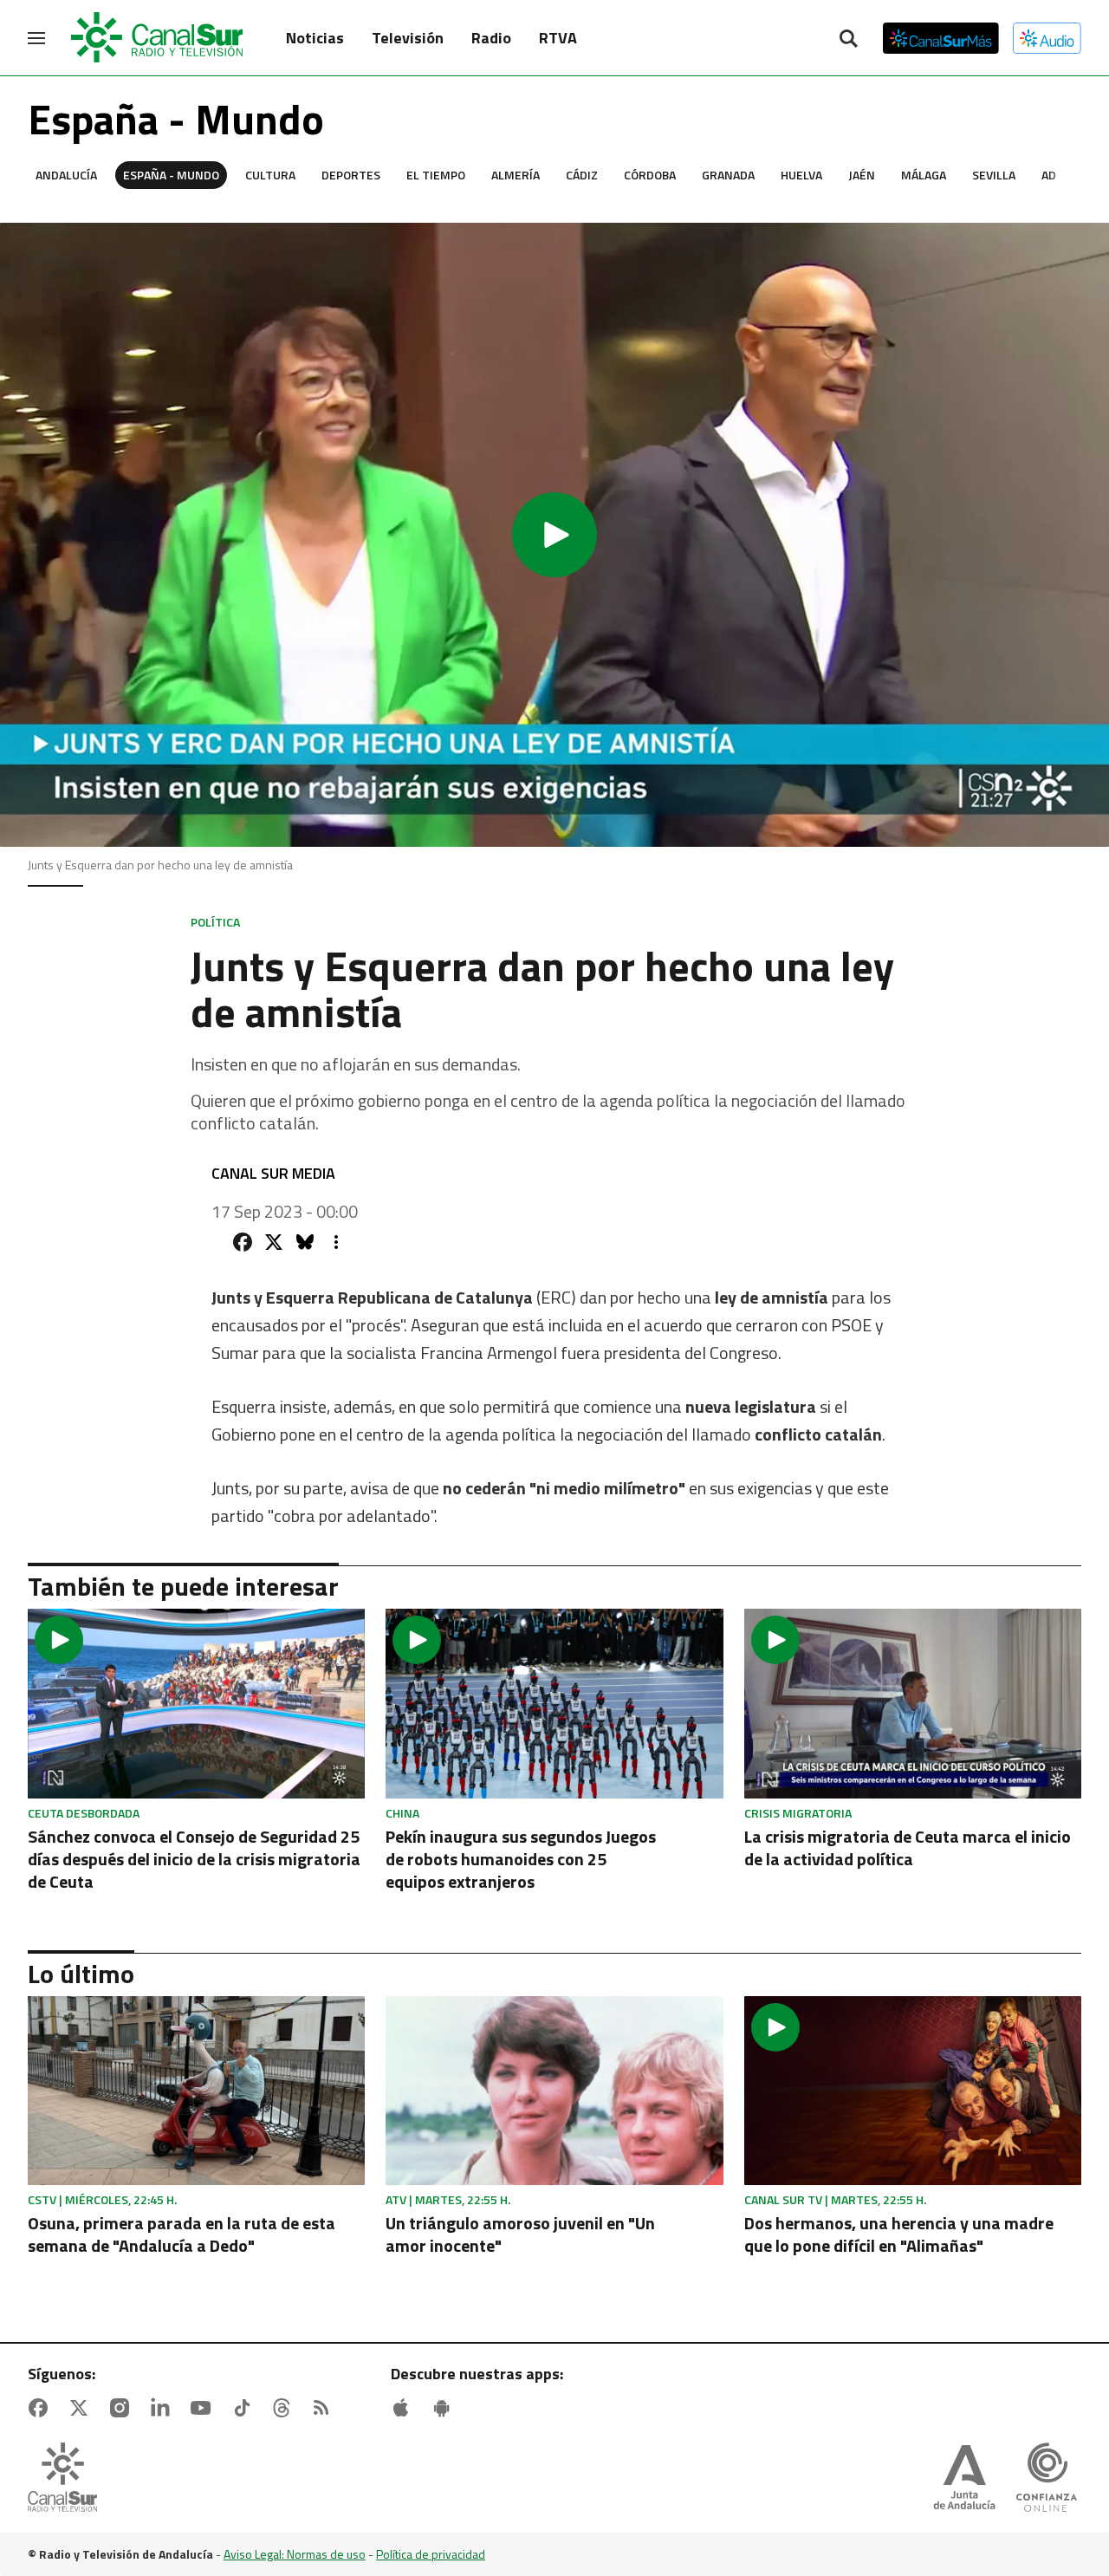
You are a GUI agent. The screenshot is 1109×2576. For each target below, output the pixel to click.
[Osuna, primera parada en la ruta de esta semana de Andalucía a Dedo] (196, 2091)
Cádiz (582, 175)
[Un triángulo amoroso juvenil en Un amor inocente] (554, 2091)
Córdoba (650, 175)
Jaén (862, 175)
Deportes (351, 175)
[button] (554, 535)
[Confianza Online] (1047, 2479)
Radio (491, 38)
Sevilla (994, 175)
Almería (516, 175)
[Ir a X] (82, 2408)
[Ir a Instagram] (123, 2408)
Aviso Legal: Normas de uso (295, 2554)
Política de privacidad (431, 2554)
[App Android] (445, 2408)
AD (1049, 175)
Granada (728, 175)
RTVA (558, 38)
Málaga (924, 175)
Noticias (315, 38)
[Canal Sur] (158, 38)
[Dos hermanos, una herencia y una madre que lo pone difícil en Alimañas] (913, 2091)
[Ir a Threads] (285, 2408)
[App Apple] (405, 2408)
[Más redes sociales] (336, 1242)
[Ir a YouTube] (204, 2408)
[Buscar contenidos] (848, 40)
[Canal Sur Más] (941, 38)
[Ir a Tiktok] (245, 2408)
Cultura (270, 175)
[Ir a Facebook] (42, 2408)
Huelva (801, 175)
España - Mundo (171, 175)
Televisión (408, 38)
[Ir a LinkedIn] (164, 2408)
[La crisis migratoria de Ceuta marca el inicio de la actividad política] (913, 1704)
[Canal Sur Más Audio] (1047, 38)
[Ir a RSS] (325, 2408)
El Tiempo (436, 175)
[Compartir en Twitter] (274, 1242)
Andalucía (66, 175)
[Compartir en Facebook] (243, 1242)
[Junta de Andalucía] (964, 2479)
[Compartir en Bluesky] (305, 1242)
